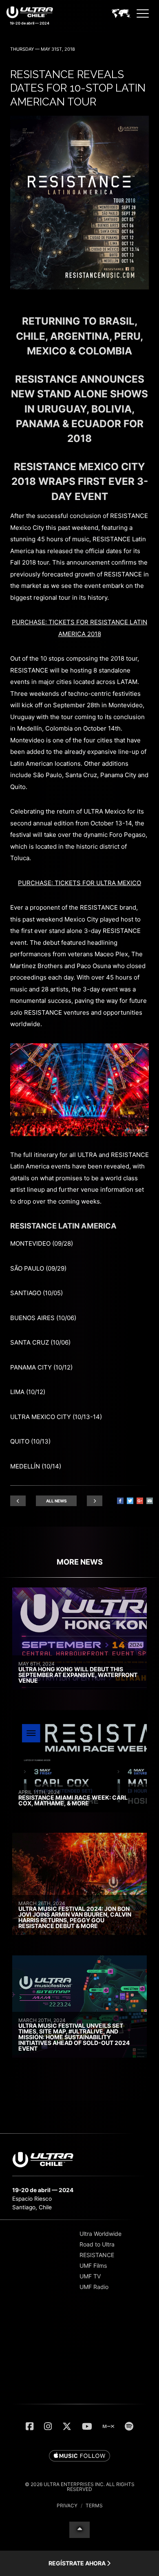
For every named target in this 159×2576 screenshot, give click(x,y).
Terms (94, 2505)
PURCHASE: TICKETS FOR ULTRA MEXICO (79, 883)
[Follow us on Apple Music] (79, 2456)
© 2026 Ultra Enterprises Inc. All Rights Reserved (80, 2487)
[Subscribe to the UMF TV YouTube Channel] (87, 2426)
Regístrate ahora (78, 2563)
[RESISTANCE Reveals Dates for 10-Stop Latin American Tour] (79, 287)
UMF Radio (94, 2287)
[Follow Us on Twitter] (67, 2426)
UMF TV (90, 2276)
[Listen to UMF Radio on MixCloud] (108, 2426)
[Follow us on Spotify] (129, 2426)
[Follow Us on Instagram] (48, 2426)
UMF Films (93, 2265)
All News (56, 1501)
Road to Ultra (97, 2244)
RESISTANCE (97, 2255)
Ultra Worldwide (100, 2234)
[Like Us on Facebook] (30, 2426)
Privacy (67, 2505)
